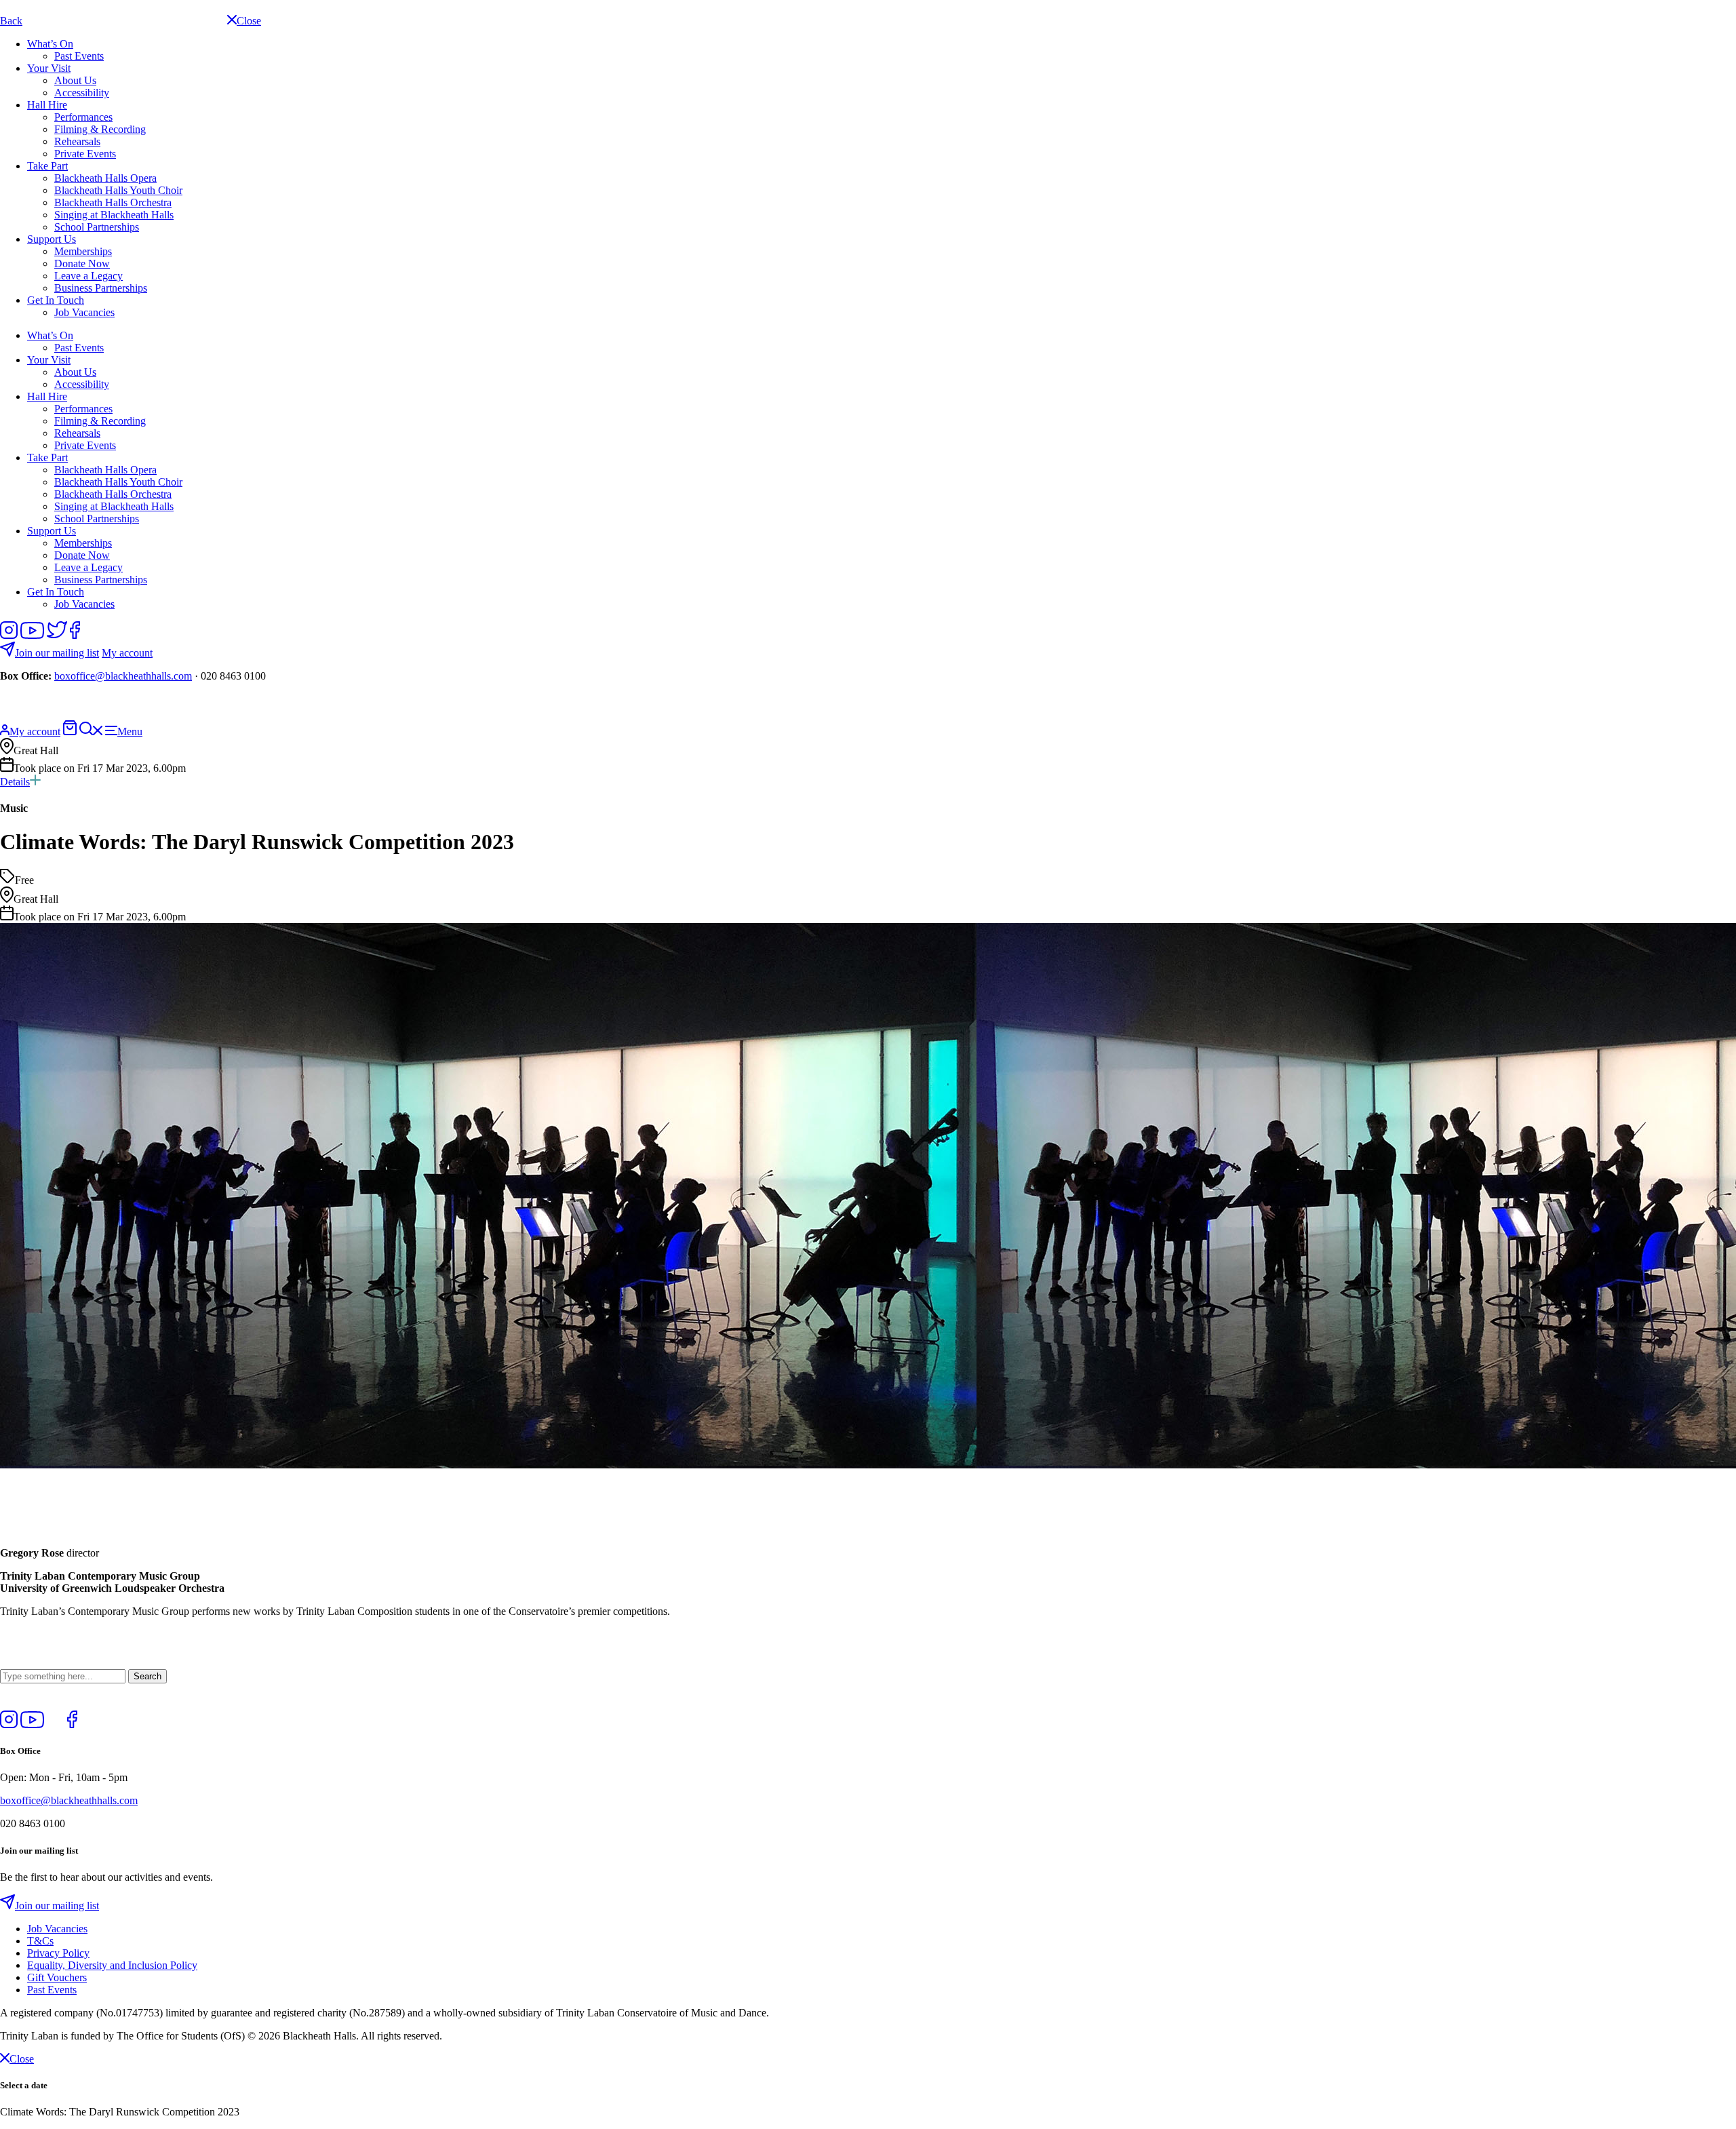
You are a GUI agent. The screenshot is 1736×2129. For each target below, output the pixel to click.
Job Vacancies (84, 312)
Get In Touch (56, 300)
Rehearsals (77, 141)
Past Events (79, 56)
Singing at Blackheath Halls (114, 215)
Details (15, 782)
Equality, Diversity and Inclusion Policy (112, 1965)
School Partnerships (97, 227)
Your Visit (49, 68)
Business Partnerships (101, 288)
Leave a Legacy (88, 276)
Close (22, 2059)
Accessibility (82, 93)
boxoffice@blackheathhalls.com (123, 676)
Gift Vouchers (57, 1977)
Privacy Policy (58, 1953)
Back (11, 21)
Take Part (47, 166)
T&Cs (40, 1941)
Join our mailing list (57, 653)
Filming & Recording (100, 129)
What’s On (50, 44)
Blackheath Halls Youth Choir (118, 190)
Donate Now (82, 263)
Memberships (83, 251)
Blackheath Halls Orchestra (113, 202)
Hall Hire (47, 105)
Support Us (52, 239)
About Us (75, 80)
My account (127, 653)
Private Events (85, 154)
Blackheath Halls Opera (105, 178)
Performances (83, 117)
